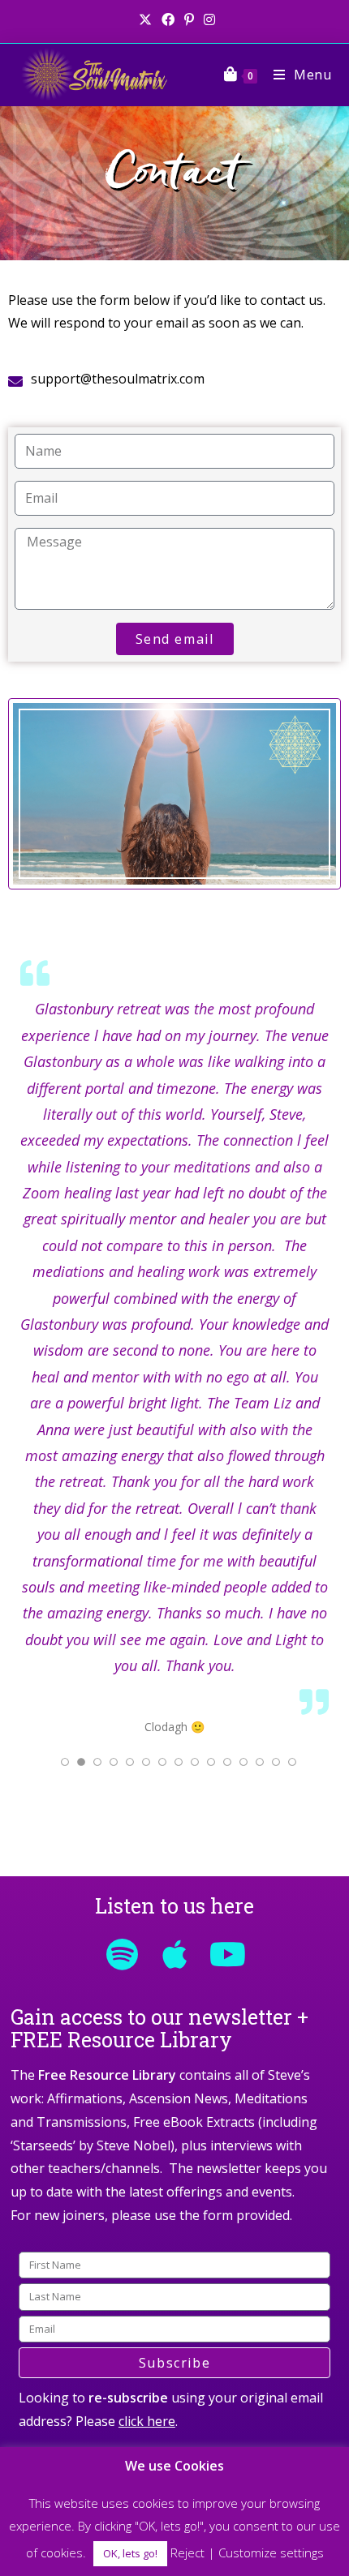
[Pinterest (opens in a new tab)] (189, 19)
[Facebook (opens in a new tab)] (168, 19)
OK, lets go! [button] (130, 2553)
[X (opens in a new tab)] (145, 19)
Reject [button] (187, 2552)
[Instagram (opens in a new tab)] (207, 19)
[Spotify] (122, 1954)
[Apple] (174, 1954)
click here (147, 2421)
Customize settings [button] (271, 2552)
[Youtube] (227, 1954)
